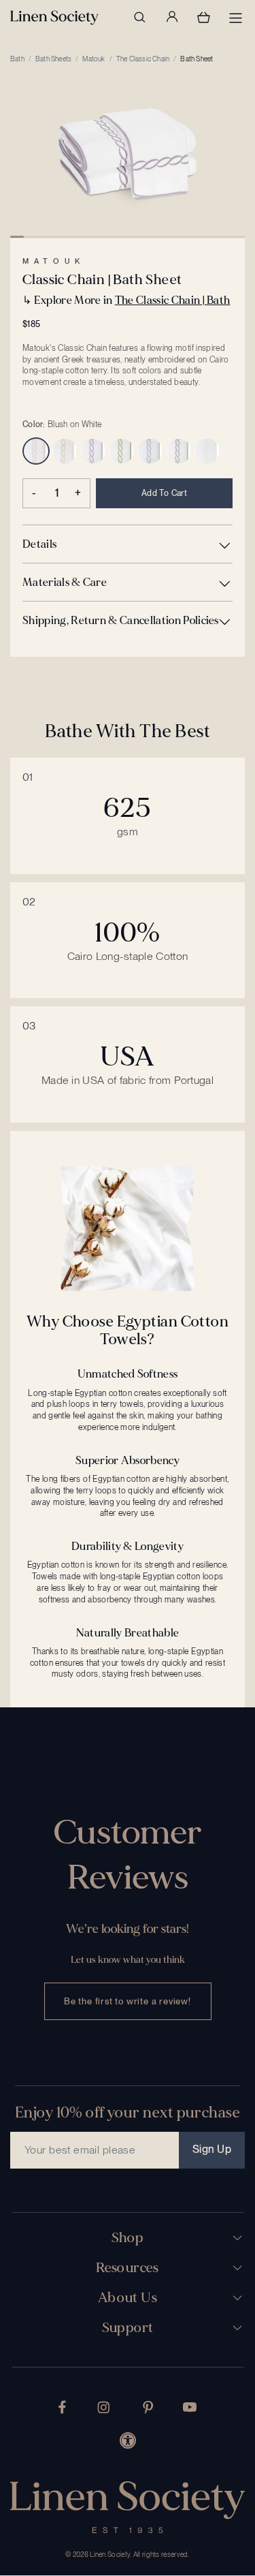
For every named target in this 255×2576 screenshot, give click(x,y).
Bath (17, 59)
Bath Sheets (53, 59)
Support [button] (128, 2328)
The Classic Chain (143, 59)
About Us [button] (128, 2298)
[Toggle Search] (139, 17)
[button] (128, 544)
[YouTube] (190, 2407)
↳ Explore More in (126, 300)
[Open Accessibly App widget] (128, 2440)
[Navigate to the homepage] (54, 18)
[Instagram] (103, 2407)
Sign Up (212, 2149)
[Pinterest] (148, 2407)
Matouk (93, 59)
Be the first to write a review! (128, 2001)
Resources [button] (128, 2268)
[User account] (171, 17)
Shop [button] (128, 2238)
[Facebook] (62, 2407)
